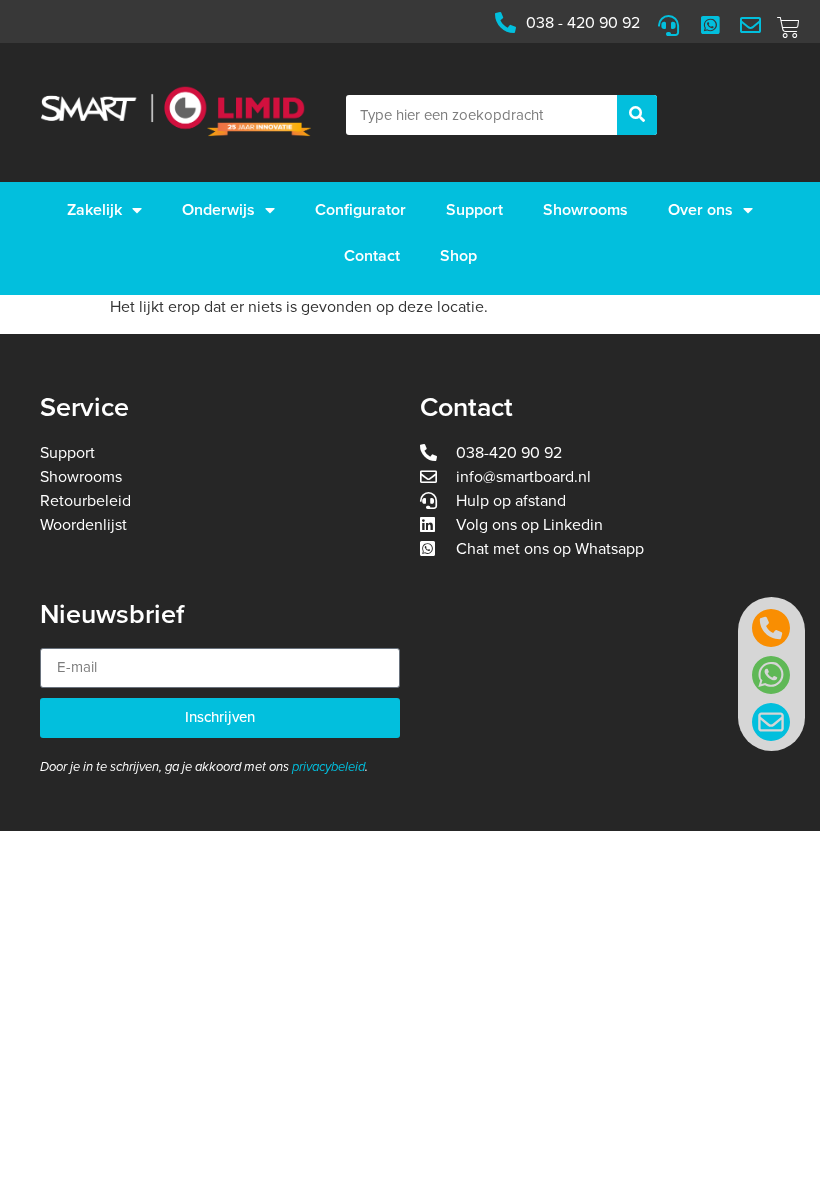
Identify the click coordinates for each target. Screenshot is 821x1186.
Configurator (360, 210)
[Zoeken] (637, 115)
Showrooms (585, 210)
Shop (458, 256)
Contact (372, 256)
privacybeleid (328, 767)
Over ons (700, 210)
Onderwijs (218, 210)
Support (474, 210)
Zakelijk (94, 210)
